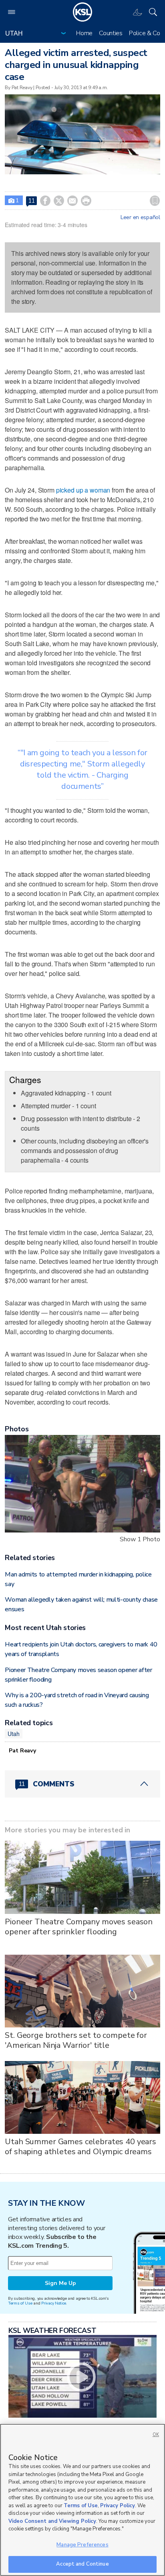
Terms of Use (20, 2303)
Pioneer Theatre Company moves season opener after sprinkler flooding (79, 1927)
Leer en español (140, 217)
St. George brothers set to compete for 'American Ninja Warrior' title (76, 2040)
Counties (111, 33)
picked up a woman (83, 490)
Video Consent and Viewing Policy (52, 2521)
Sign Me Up (60, 2283)
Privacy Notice (53, 2303)
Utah (13, 1734)
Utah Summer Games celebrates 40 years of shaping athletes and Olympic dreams (80, 2147)
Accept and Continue (82, 2564)
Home (84, 33)
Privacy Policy (118, 2506)
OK (156, 2435)
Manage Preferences (82, 2545)
